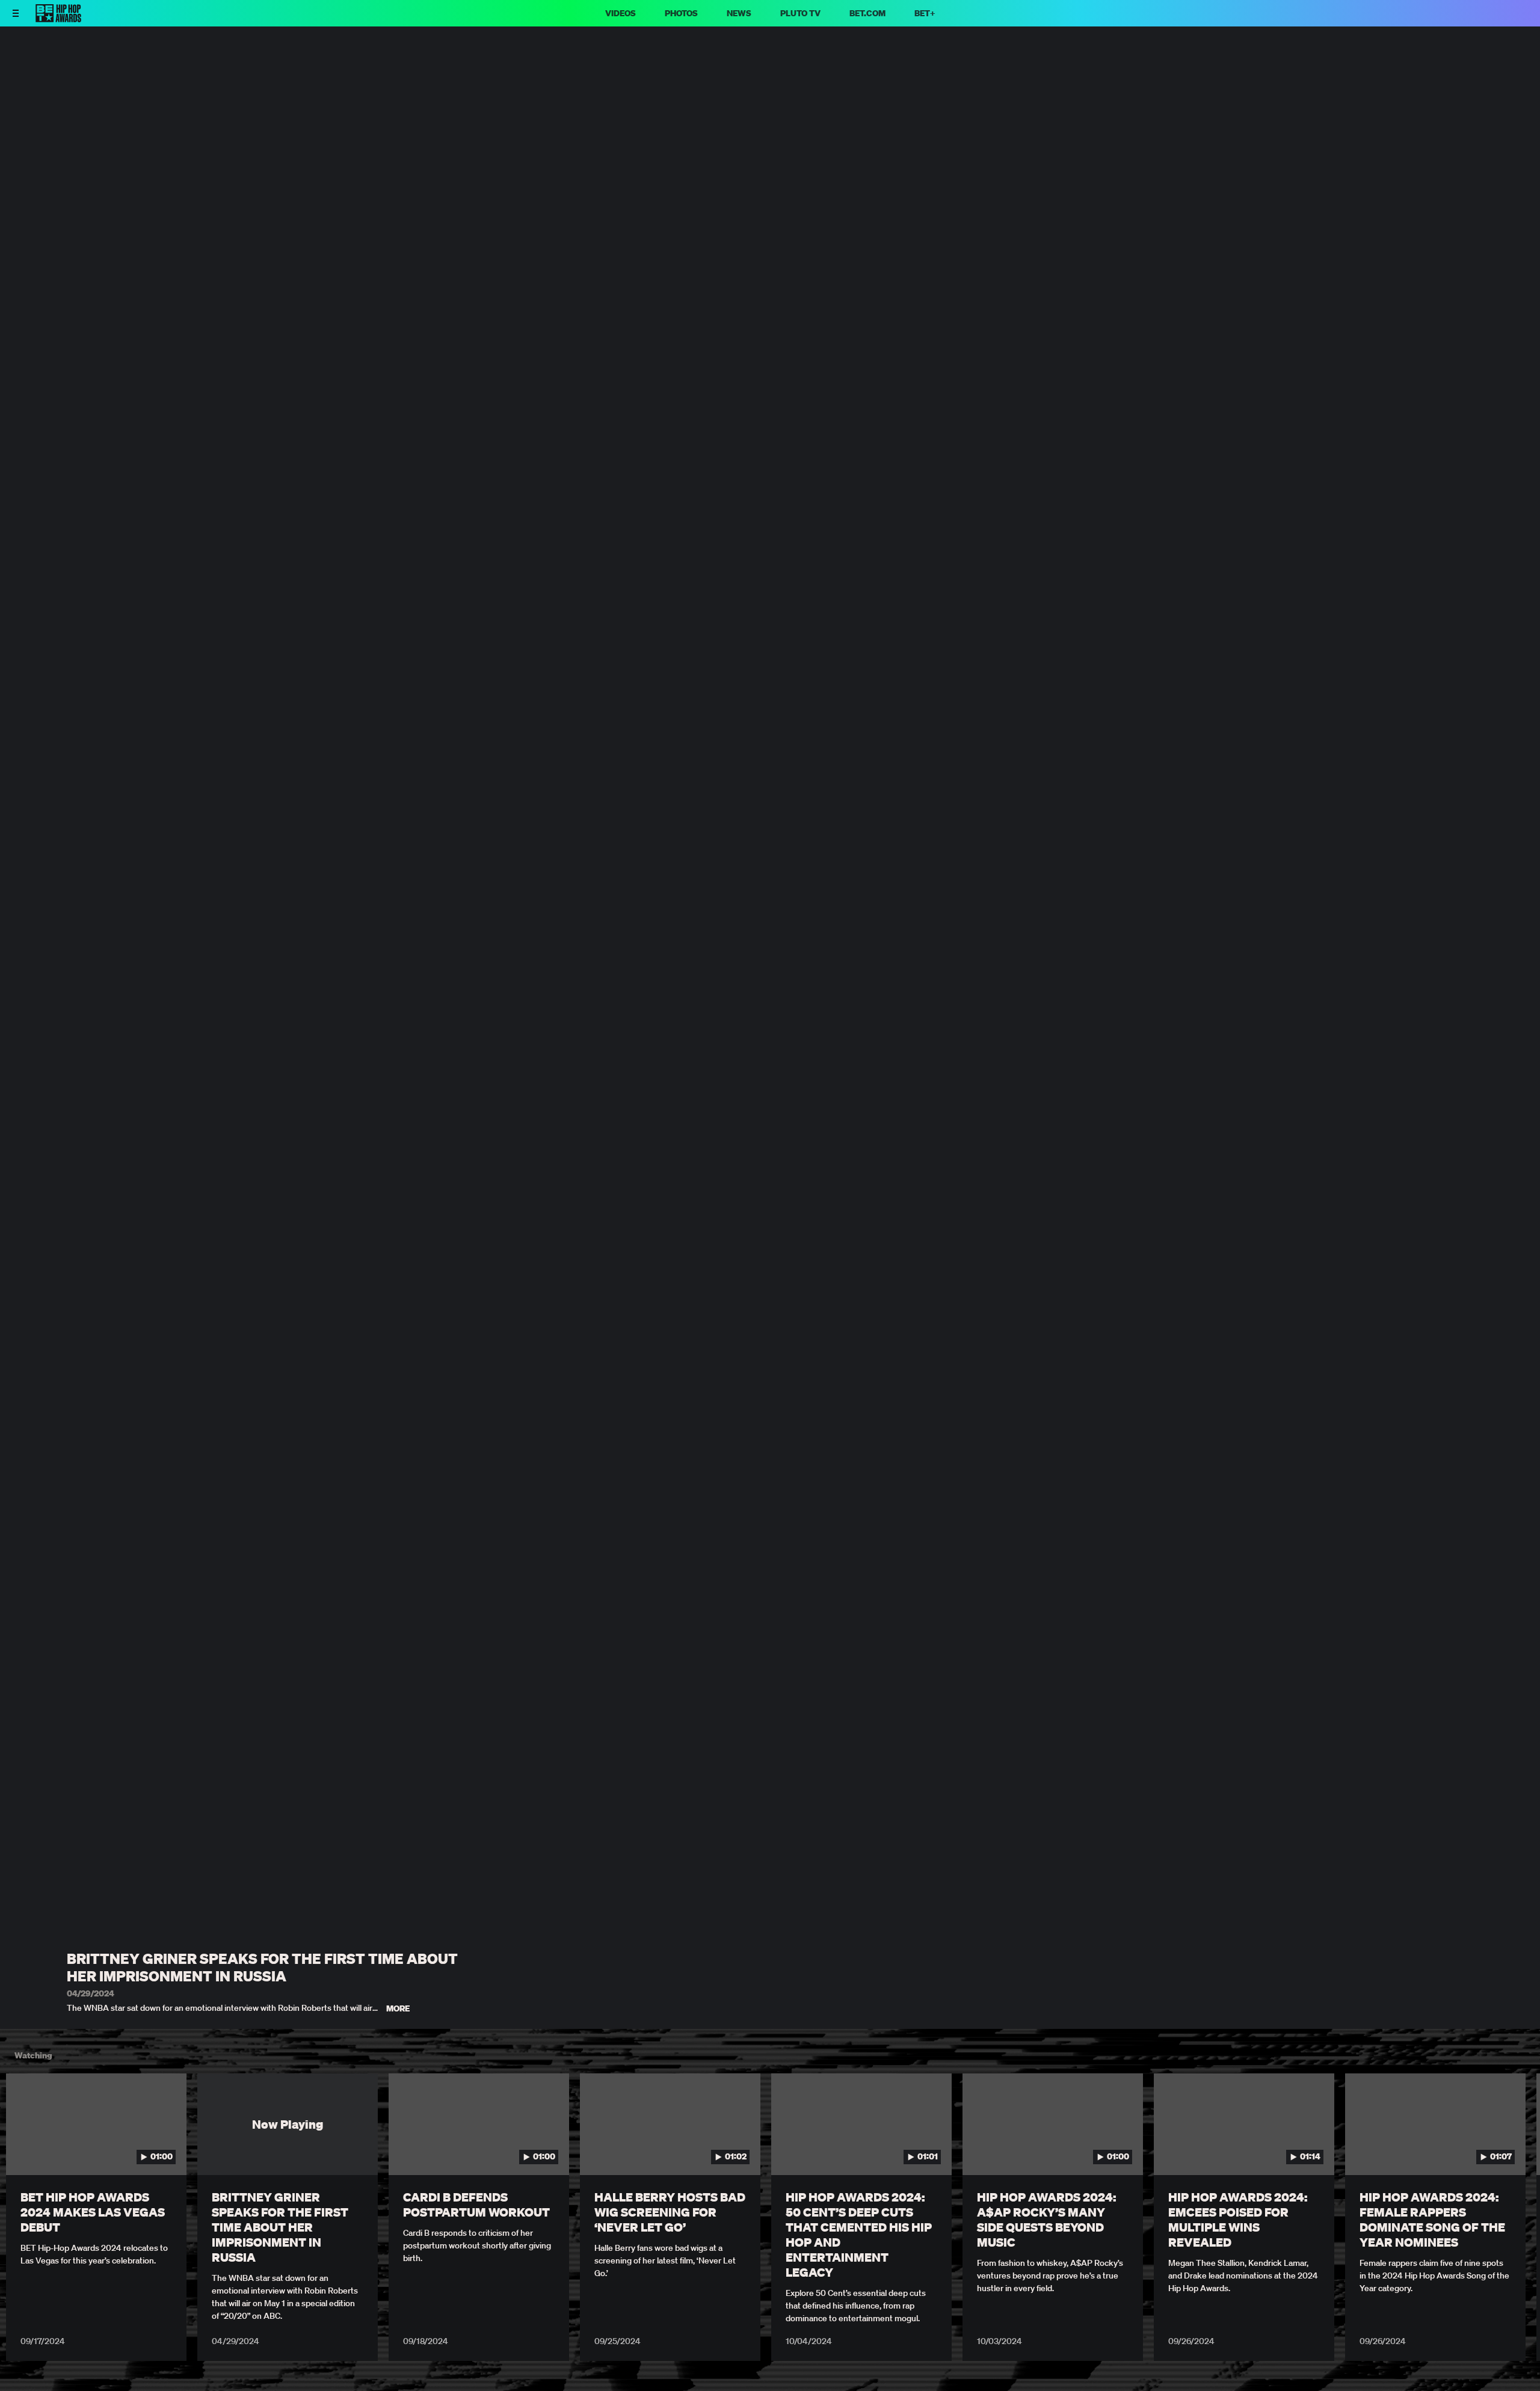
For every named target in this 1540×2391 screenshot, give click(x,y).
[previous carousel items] (29, 2150)
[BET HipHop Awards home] (58, 19)
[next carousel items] (1511, 2150)
